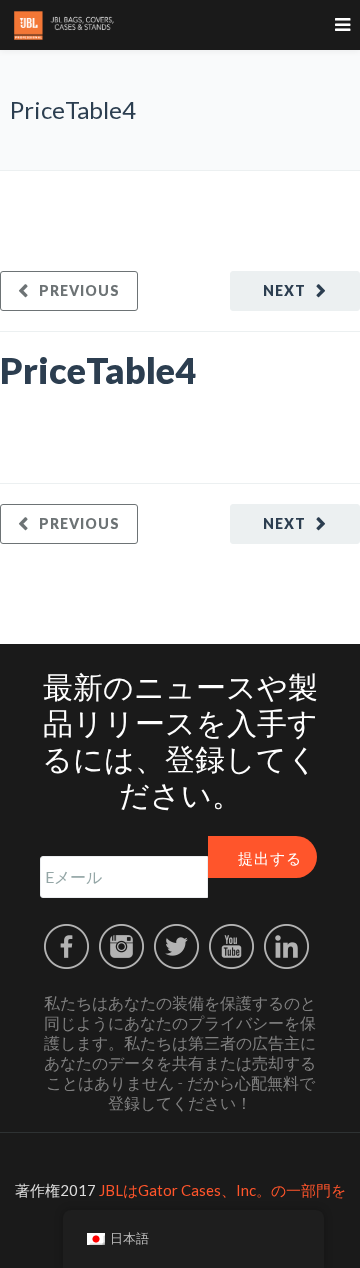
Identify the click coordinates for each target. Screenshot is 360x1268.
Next (284, 290)
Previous (79, 290)
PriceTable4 (98, 370)
